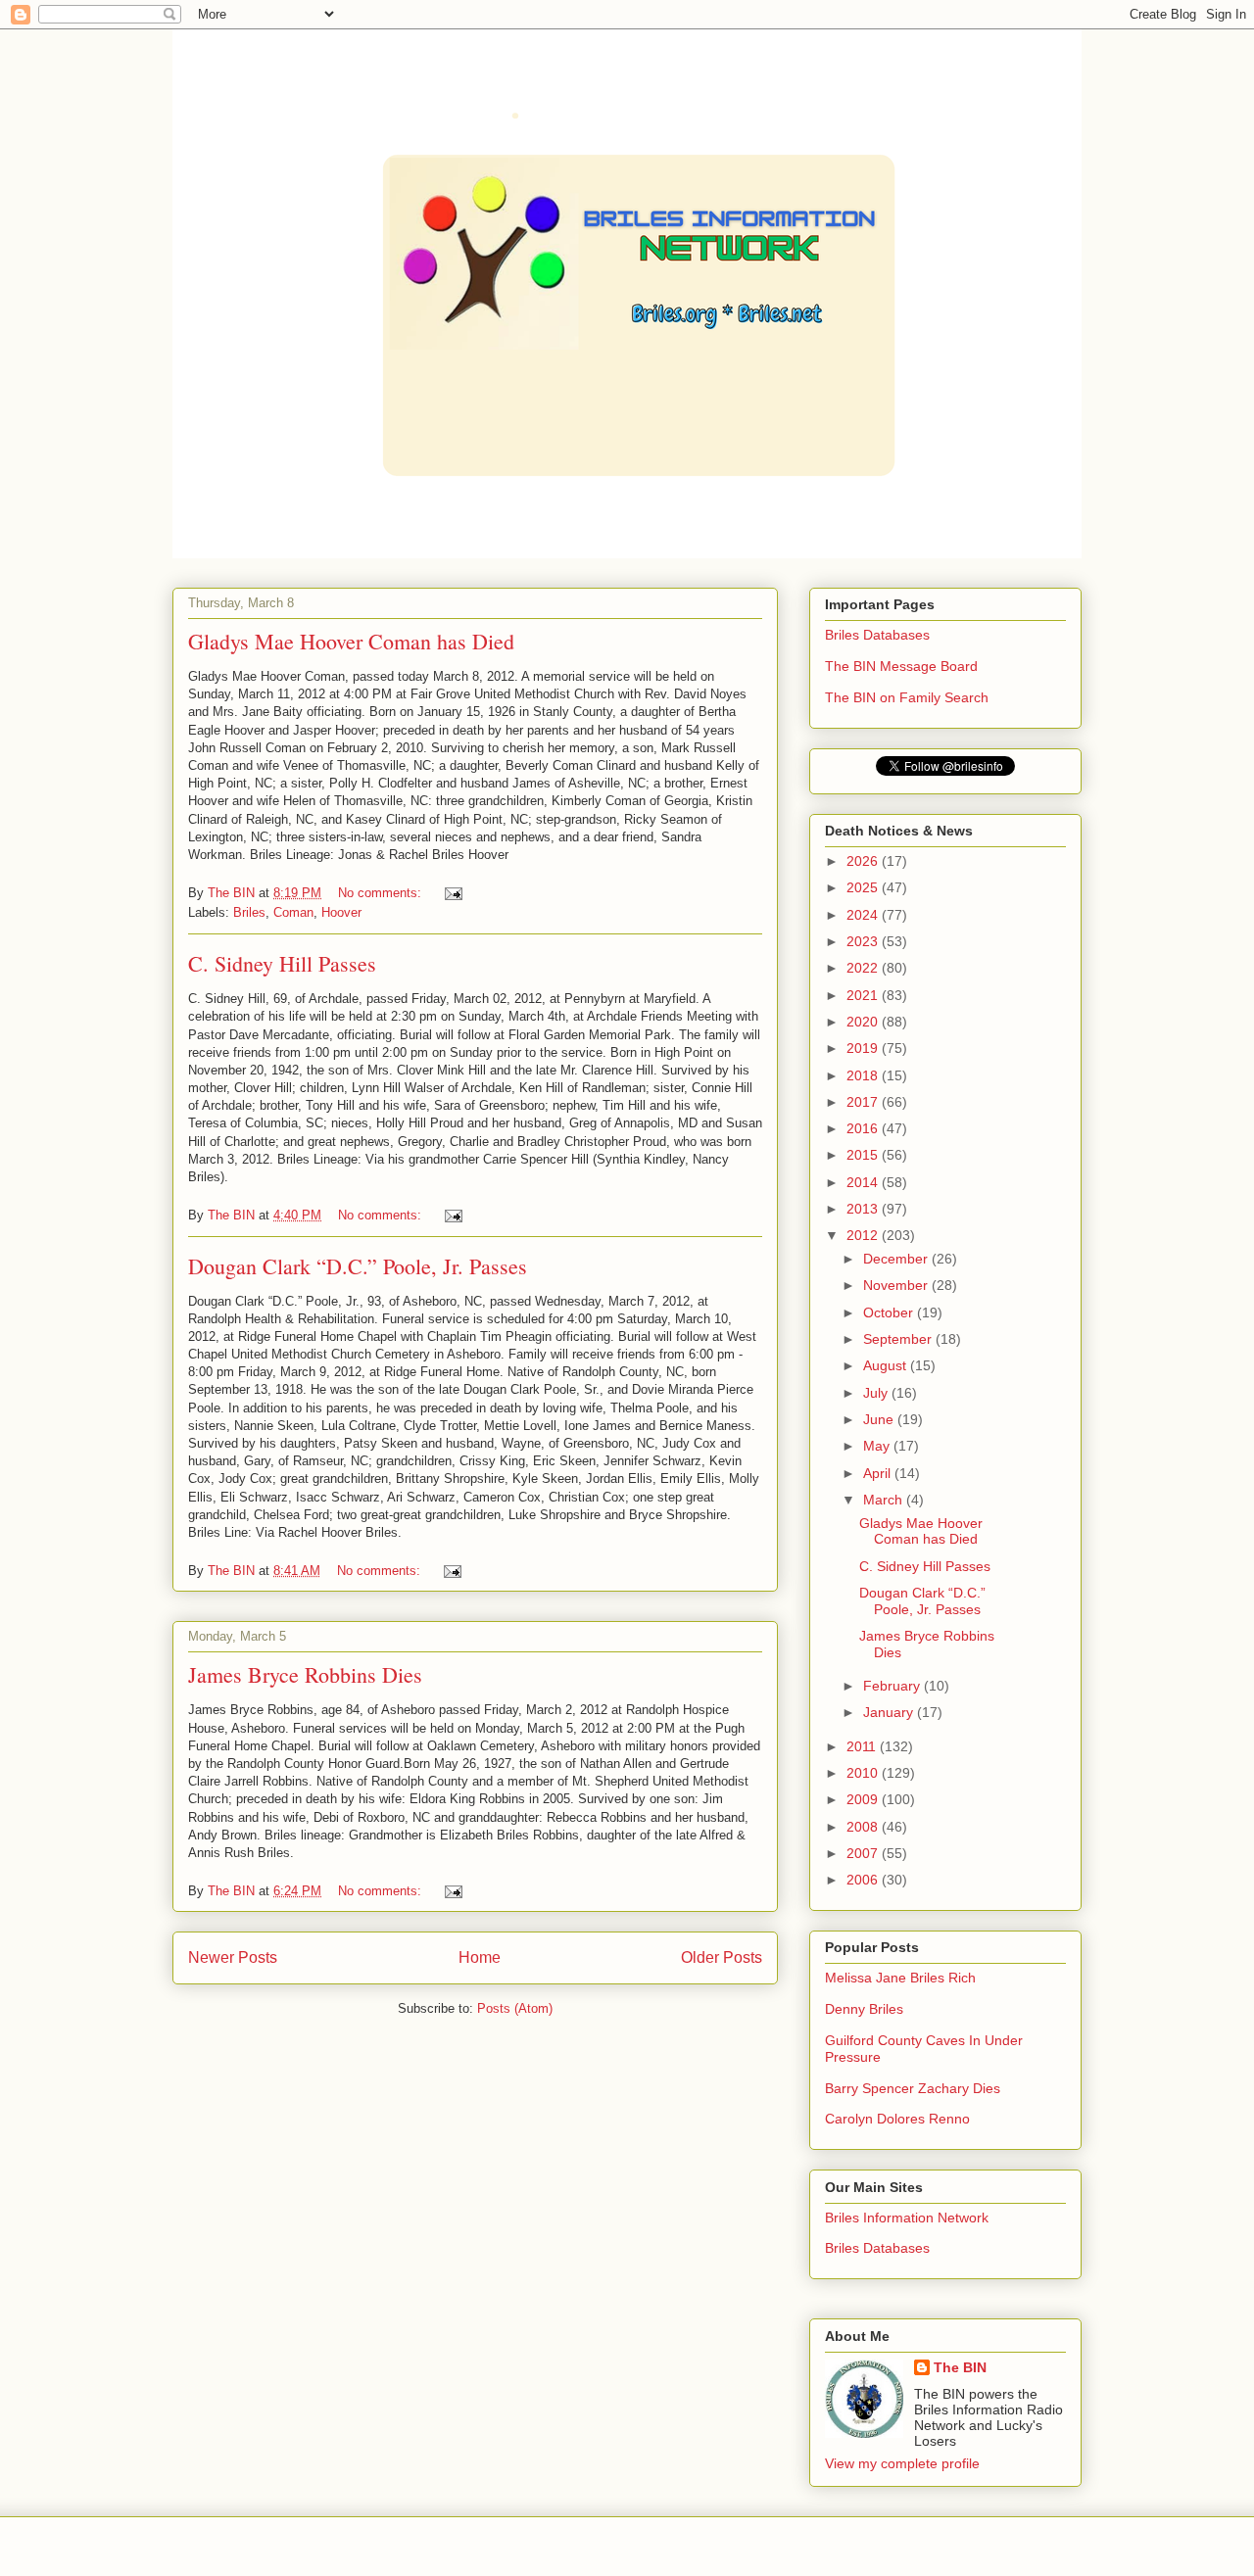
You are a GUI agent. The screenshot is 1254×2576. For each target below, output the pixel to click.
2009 (864, 1799)
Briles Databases (877, 635)
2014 (864, 1182)
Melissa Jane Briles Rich (900, 1978)
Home (480, 1957)
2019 (864, 1048)
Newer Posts (233, 1957)
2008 (864, 1827)
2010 (864, 1773)
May (878, 1446)
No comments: (382, 893)
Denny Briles (864, 2009)
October (890, 1312)
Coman (293, 912)
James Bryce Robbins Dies (305, 1674)
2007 (864, 1853)
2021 (864, 995)
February (893, 1686)
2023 (864, 941)
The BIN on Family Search (907, 697)
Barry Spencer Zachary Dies (913, 2088)
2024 (864, 915)
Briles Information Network (907, 2218)
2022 (864, 968)
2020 (864, 1022)
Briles (249, 912)
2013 (864, 1209)
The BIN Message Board (901, 666)
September (899, 1339)
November (897, 1285)
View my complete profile (902, 2463)
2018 (864, 1075)
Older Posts (722, 1957)
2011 (863, 1746)
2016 (864, 1128)
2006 (864, 1880)
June (880, 1419)
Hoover (341, 912)
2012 (864, 1235)
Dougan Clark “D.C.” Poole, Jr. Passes (358, 1266)
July (877, 1393)
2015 (864, 1155)
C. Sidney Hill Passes (282, 963)
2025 (864, 887)
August (887, 1365)
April (879, 1473)
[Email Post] (452, 893)
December (897, 1259)
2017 (864, 1102)
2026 (864, 861)
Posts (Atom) (515, 2008)
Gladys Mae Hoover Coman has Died (351, 641)
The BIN (960, 2367)
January (890, 1712)
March (885, 1500)
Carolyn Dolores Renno (897, 2119)
